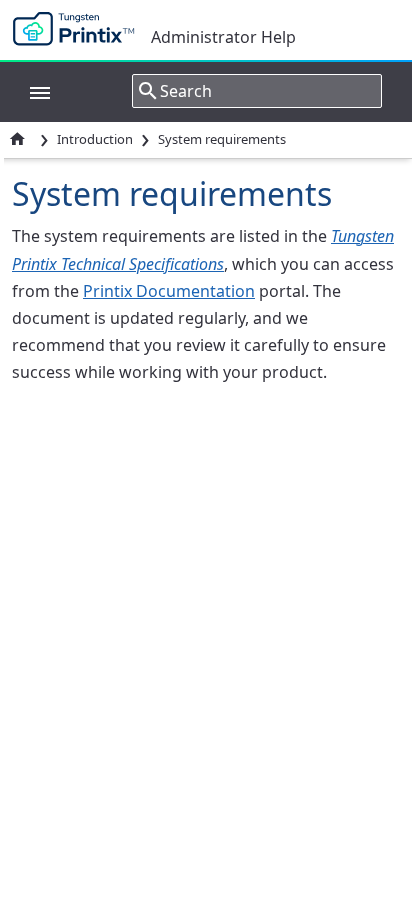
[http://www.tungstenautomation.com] (78, 30)
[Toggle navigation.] (30, 91)
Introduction (95, 139)
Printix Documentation (169, 291)
